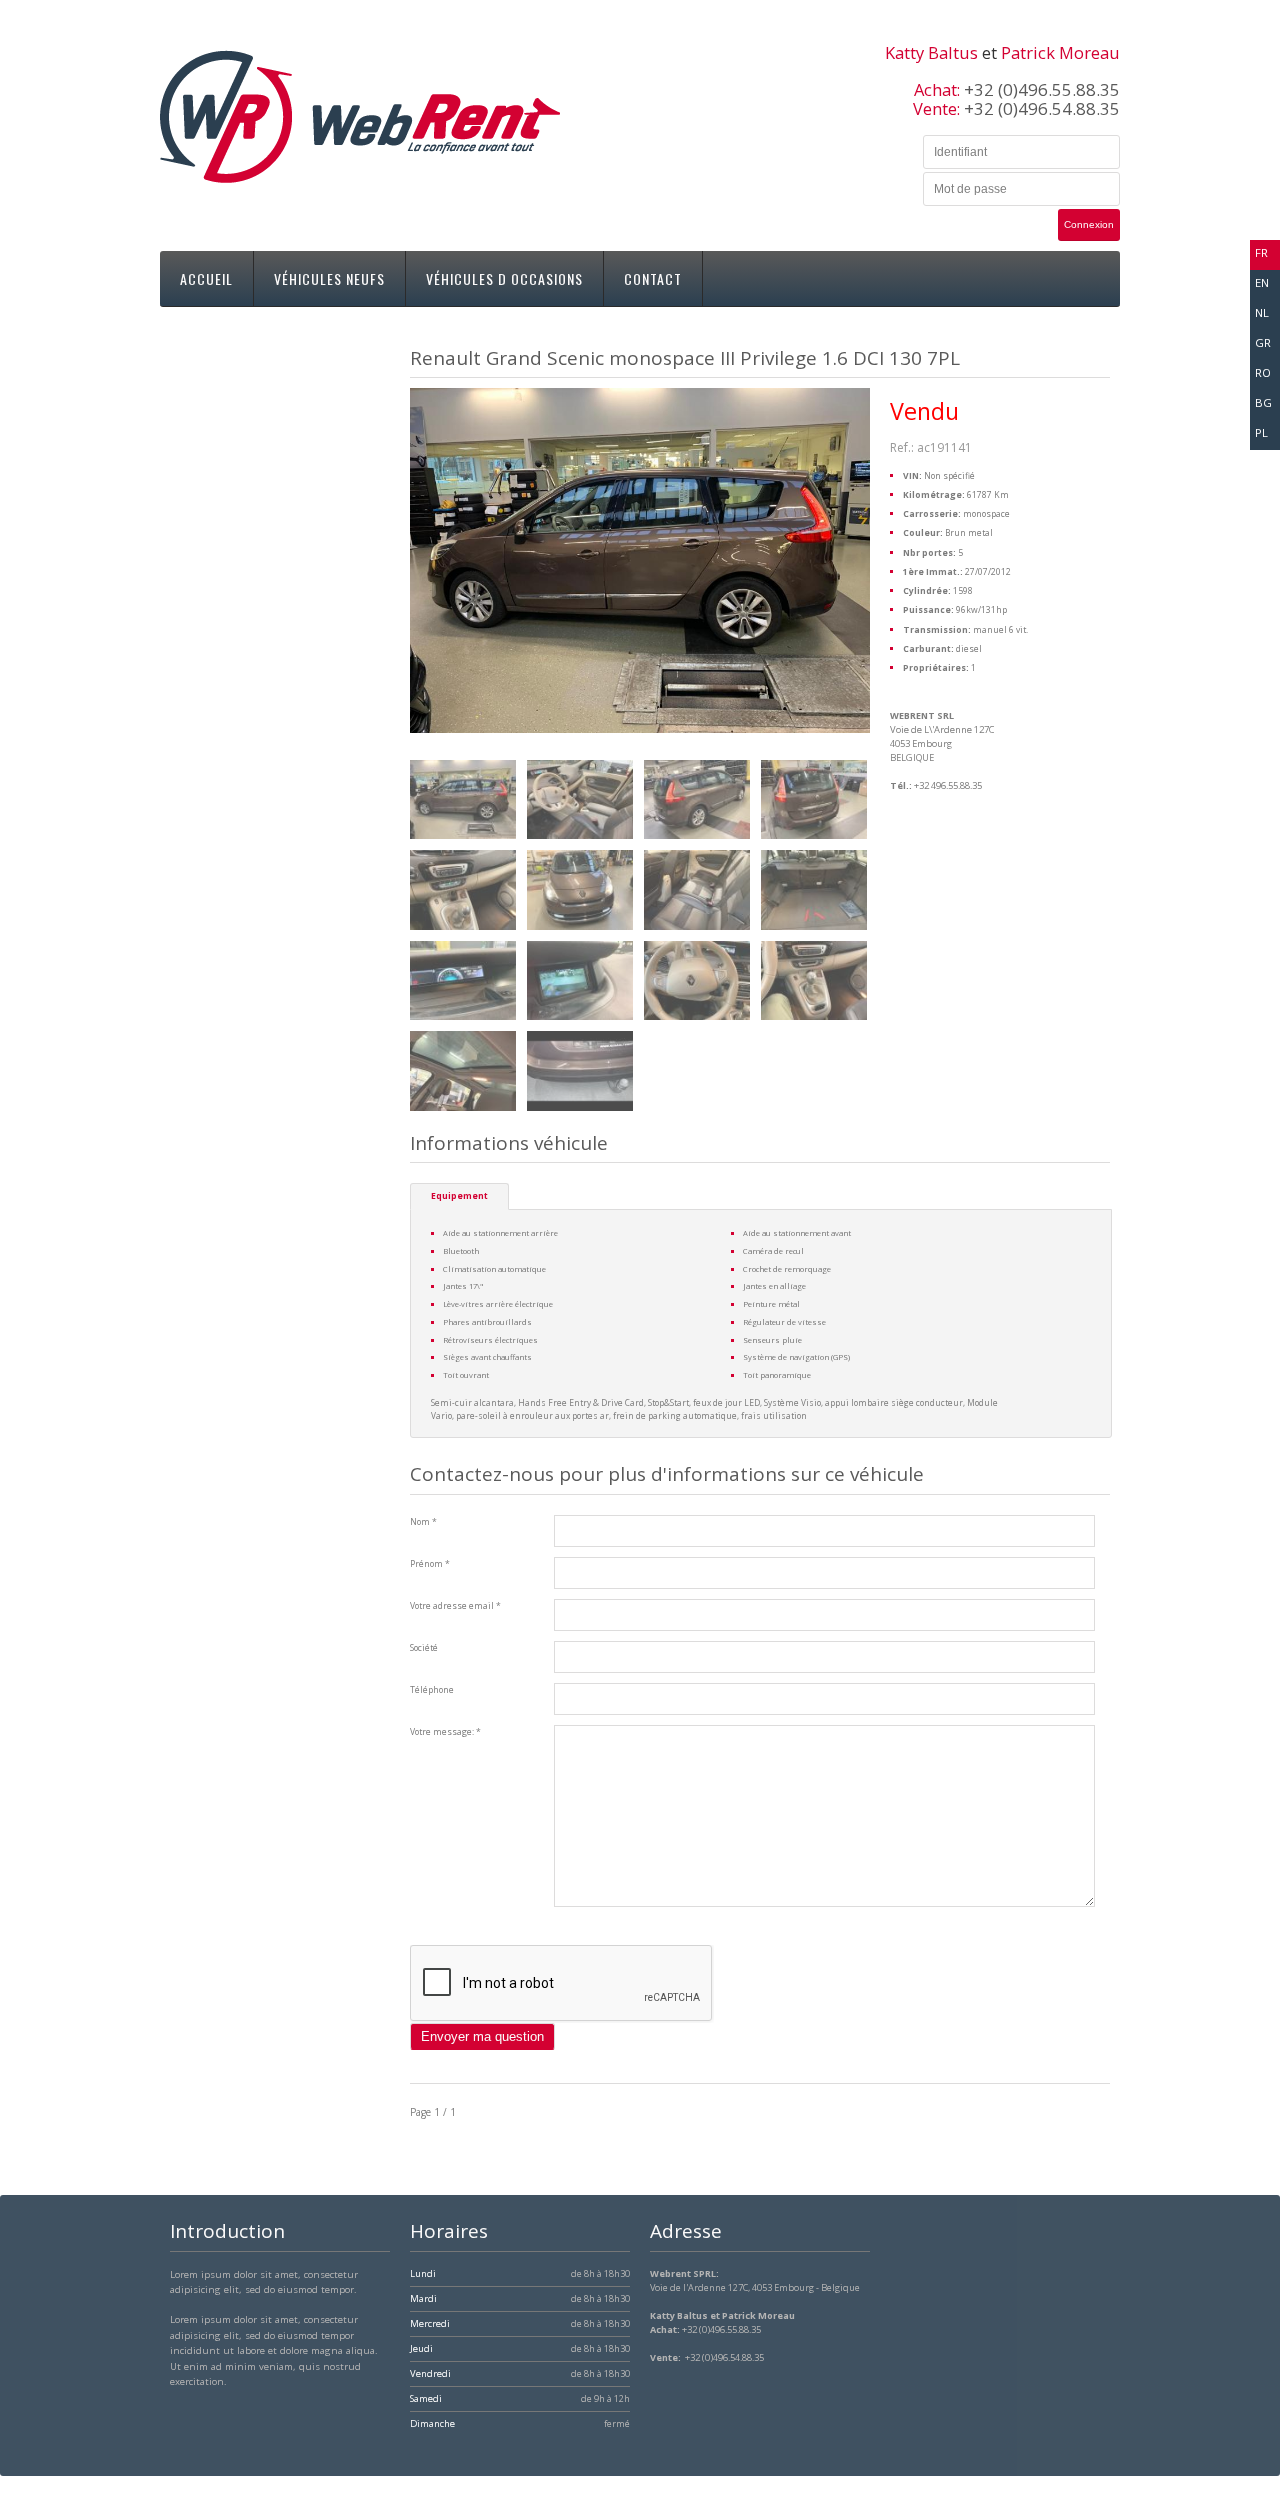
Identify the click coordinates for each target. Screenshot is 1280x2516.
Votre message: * (445, 1732)
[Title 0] (463, 800)
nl (1262, 312)
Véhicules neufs (329, 278)
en (1262, 282)
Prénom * (430, 1564)
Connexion (1089, 224)
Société (424, 1648)
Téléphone (432, 1690)
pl (1261, 432)
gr (1263, 342)
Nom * (423, 1522)
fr (1261, 252)
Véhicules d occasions (504, 278)
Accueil (206, 278)
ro (1263, 372)
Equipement (459, 1196)
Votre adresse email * (455, 1606)
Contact (653, 278)
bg (1263, 402)
